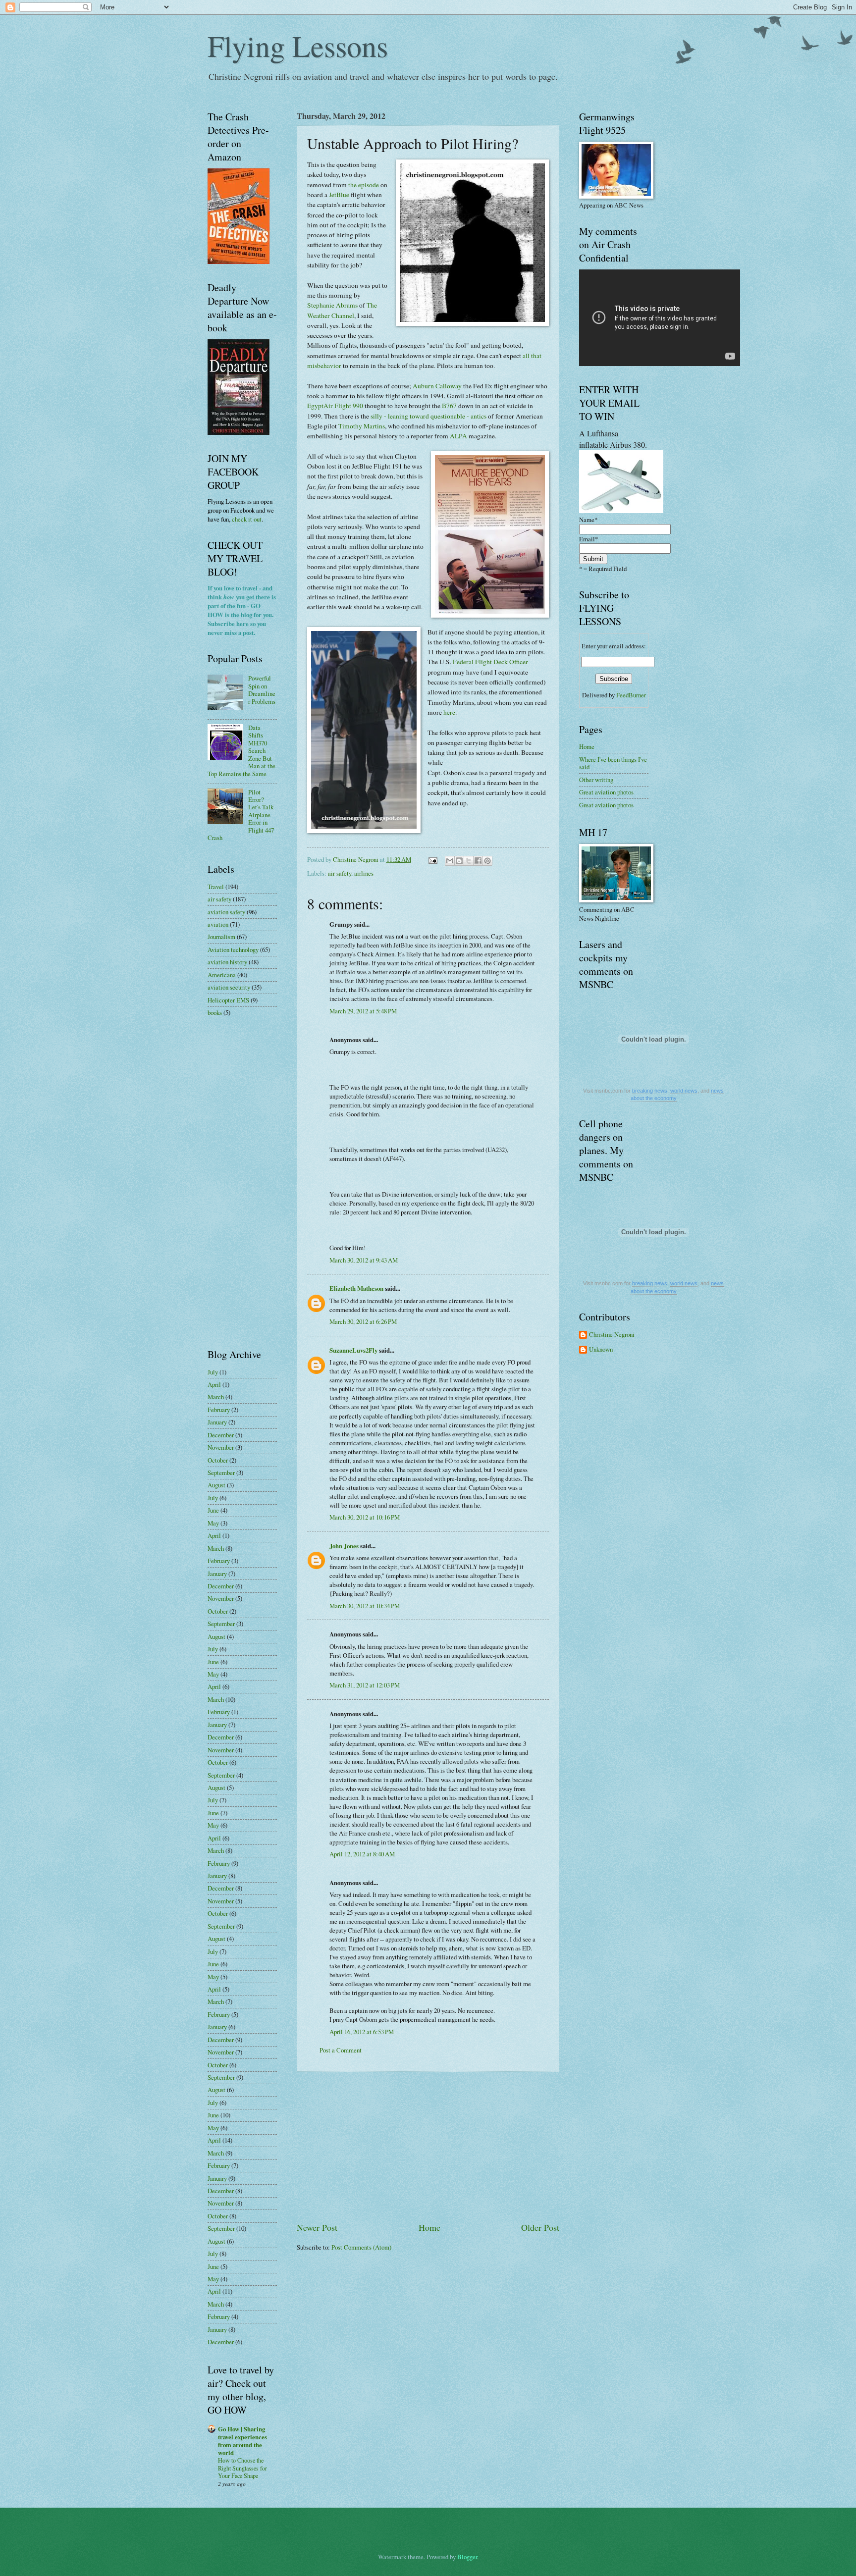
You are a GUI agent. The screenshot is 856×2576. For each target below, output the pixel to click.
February (219, 1410)
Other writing (596, 780)
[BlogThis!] (459, 861)
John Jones (344, 1546)
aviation (218, 924)
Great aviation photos (606, 792)
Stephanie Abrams (332, 305)
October (218, 1460)
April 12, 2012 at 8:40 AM (362, 1854)
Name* (588, 520)
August (216, 1485)
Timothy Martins (362, 426)
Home (429, 2227)
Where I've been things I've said (613, 763)
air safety (340, 873)
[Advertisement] (428, 2147)
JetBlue (339, 195)
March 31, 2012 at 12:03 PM (365, 1685)
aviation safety (226, 912)
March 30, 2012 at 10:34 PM (365, 1606)
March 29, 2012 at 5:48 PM (363, 1011)
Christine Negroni (612, 1335)
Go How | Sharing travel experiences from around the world (242, 2441)
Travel (216, 887)
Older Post (540, 2227)
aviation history (227, 962)
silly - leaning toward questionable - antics (428, 416)
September (221, 1472)
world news (684, 1091)
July (213, 1372)
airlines (364, 873)
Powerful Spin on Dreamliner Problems (262, 689)
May (213, 1523)
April (214, 1384)
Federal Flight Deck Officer (490, 662)
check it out (247, 519)
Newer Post (317, 2227)
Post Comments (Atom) (361, 2247)
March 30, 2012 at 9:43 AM (364, 1260)
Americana (222, 975)
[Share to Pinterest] (487, 861)
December (221, 1435)
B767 (449, 406)
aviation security (229, 987)
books (215, 1012)
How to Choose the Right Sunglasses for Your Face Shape (242, 2468)
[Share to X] (469, 861)
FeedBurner (631, 695)
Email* (588, 539)
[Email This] (450, 861)
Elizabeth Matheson (356, 1288)
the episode (364, 185)
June (213, 1510)
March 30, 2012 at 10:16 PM (365, 1517)
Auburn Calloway (437, 386)
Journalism (221, 937)
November (221, 1447)
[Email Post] (432, 859)
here (449, 712)
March (216, 1397)
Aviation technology (233, 949)
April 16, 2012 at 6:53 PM (362, 2032)
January (217, 1422)
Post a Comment (341, 2050)
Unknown (601, 1350)
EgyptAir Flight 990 (335, 406)
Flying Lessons (298, 46)
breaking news (650, 1091)
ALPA (458, 436)
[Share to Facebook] (478, 861)
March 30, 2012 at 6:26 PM (363, 1321)
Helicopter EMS (228, 1000)
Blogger (467, 2557)
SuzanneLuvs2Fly (353, 1350)
